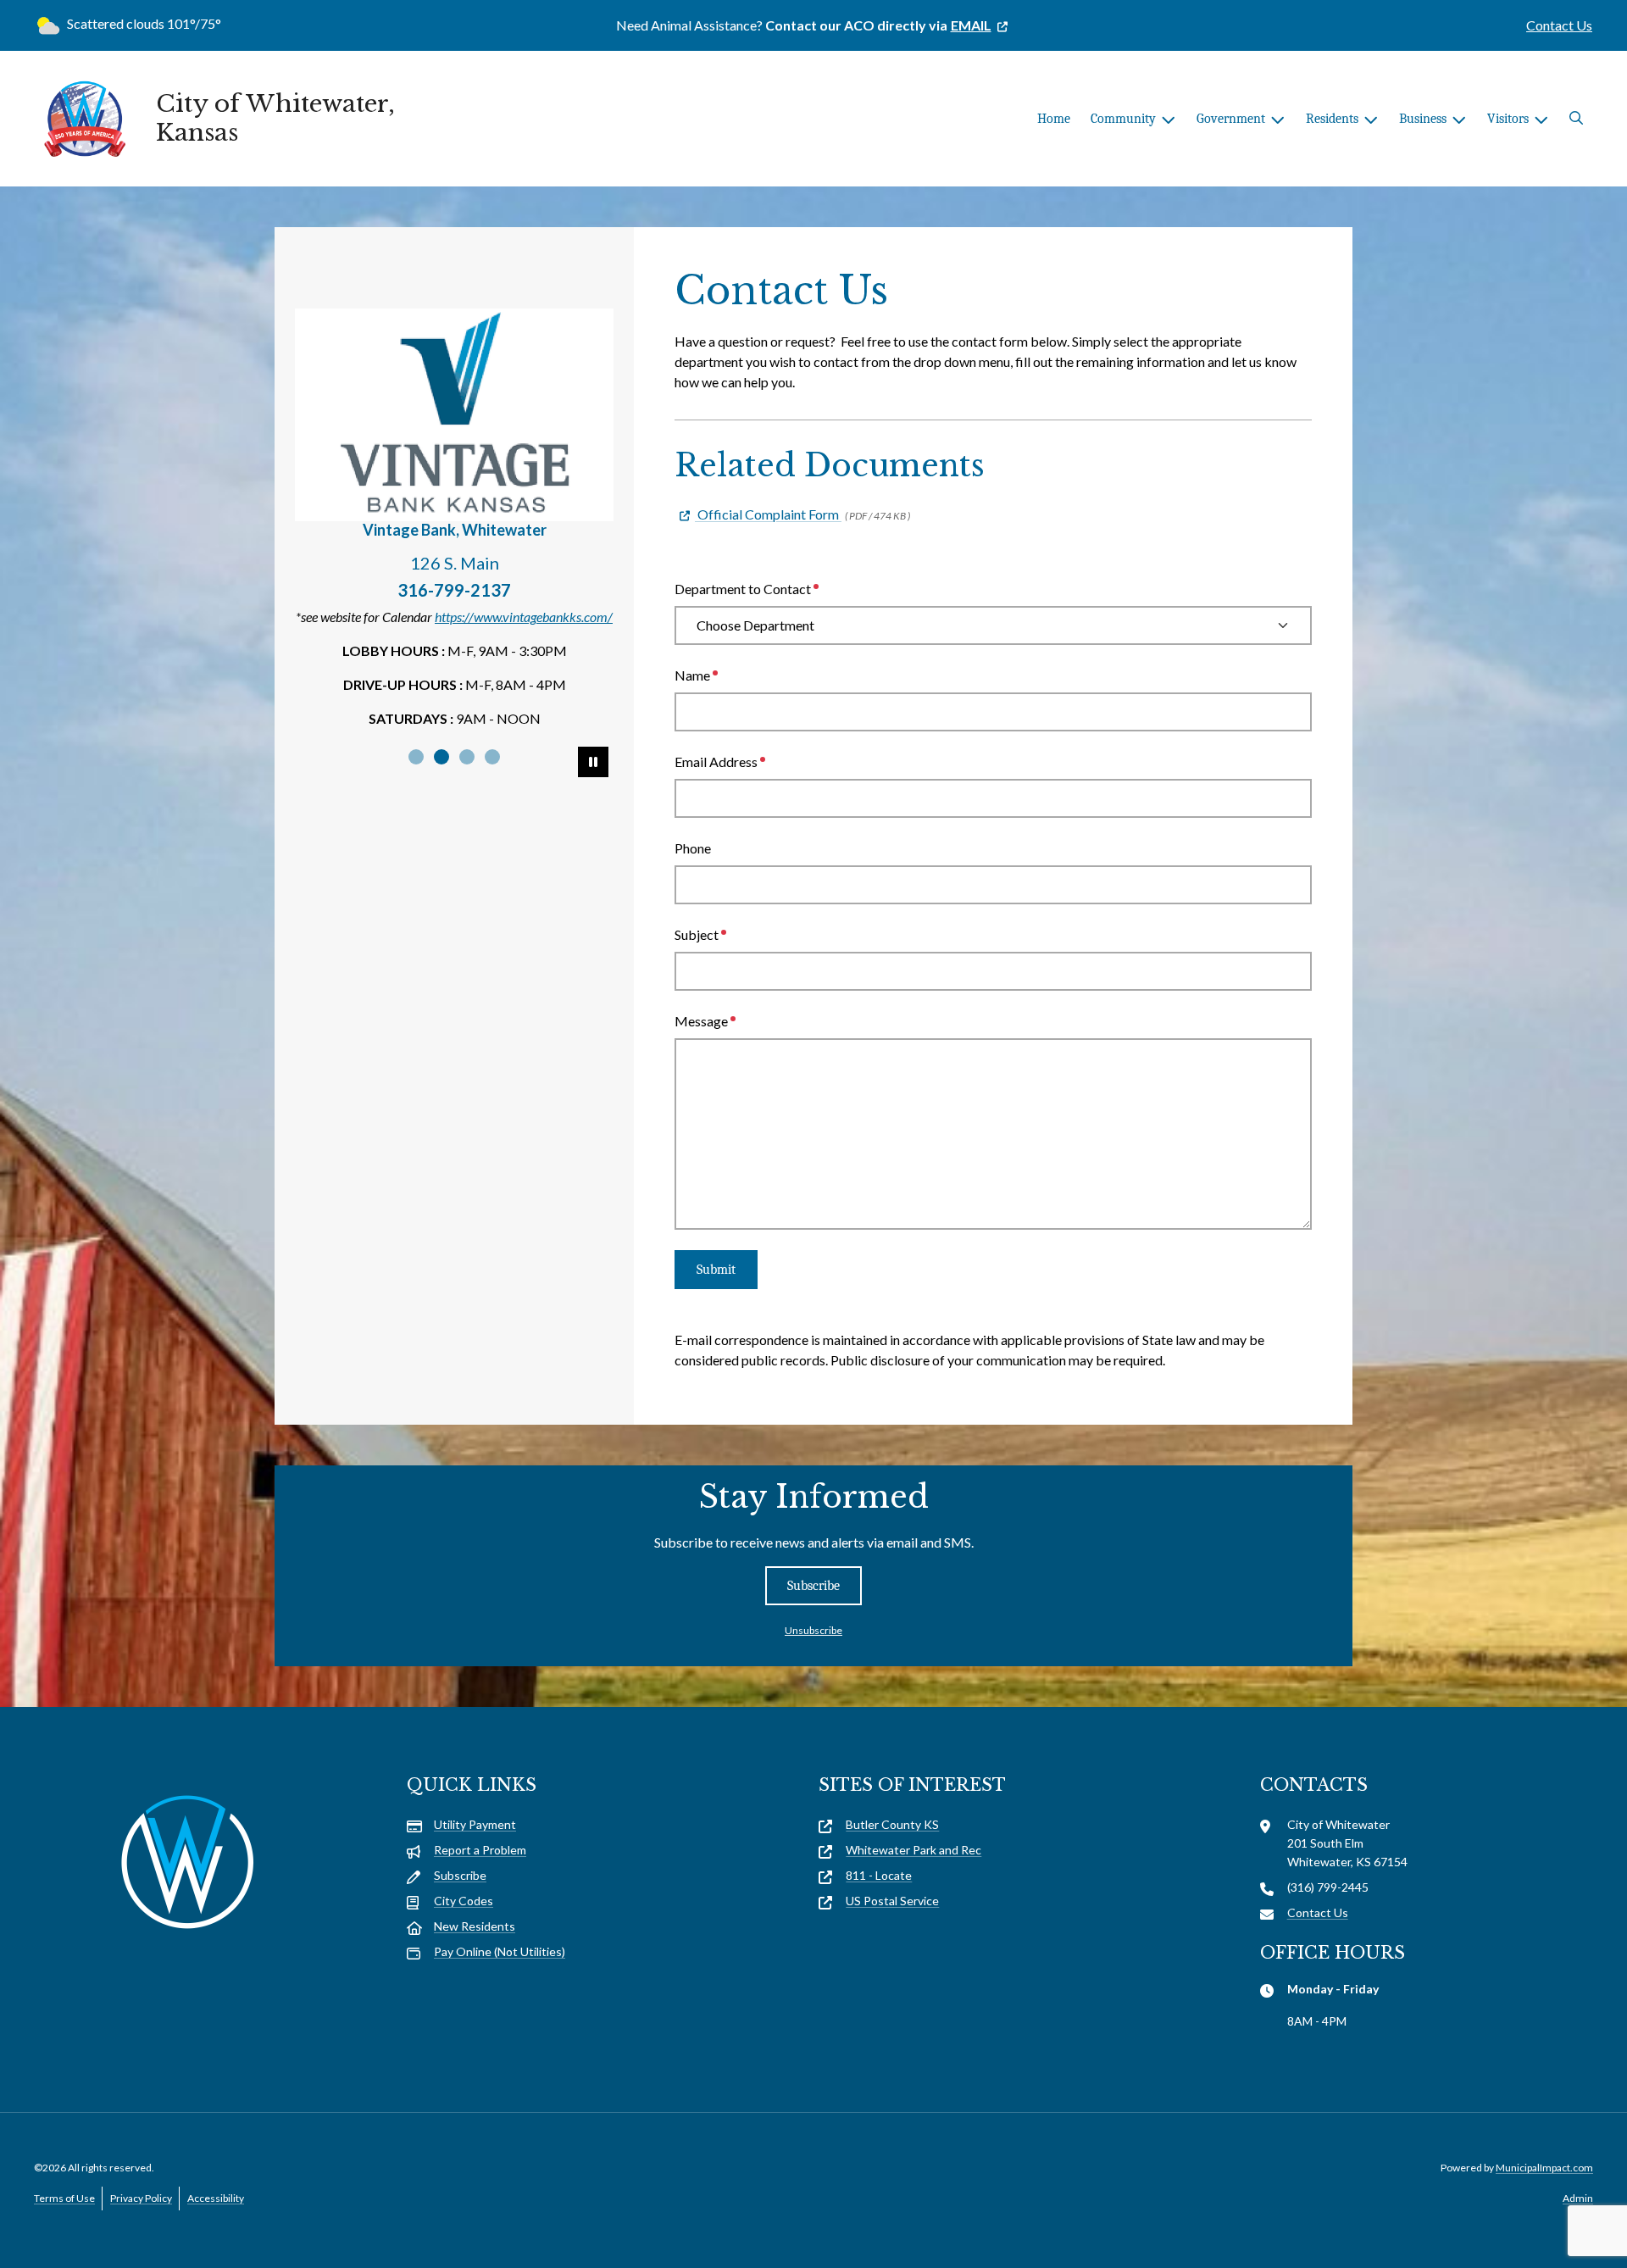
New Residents (475, 1926)
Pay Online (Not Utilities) (500, 1951)
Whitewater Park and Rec (913, 1850)
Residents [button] (1332, 119)
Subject (697, 934)
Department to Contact (743, 589)
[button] (1576, 119)
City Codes (464, 1901)
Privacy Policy (141, 2198)
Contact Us (1559, 25)
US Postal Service (892, 1901)
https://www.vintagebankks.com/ (524, 617)
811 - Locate (879, 1875)
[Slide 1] (416, 757)
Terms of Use (64, 2198)
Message (701, 1021)
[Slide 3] (467, 757)
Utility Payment (475, 1824)
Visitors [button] (1508, 119)
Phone (693, 848)
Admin (1578, 2198)
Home (1054, 119)
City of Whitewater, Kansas (275, 118)
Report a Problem (480, 1850)
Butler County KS (892, 1824)
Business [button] (1423, 119)
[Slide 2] (441, 757)
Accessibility (216, 2198)
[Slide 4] (492, 757)
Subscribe (813, 1586)
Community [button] (1123, 119)
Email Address (716, 762)
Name (692, 675)
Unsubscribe (813, 1630)
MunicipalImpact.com (1544, 2168)
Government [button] (1231, 119)
